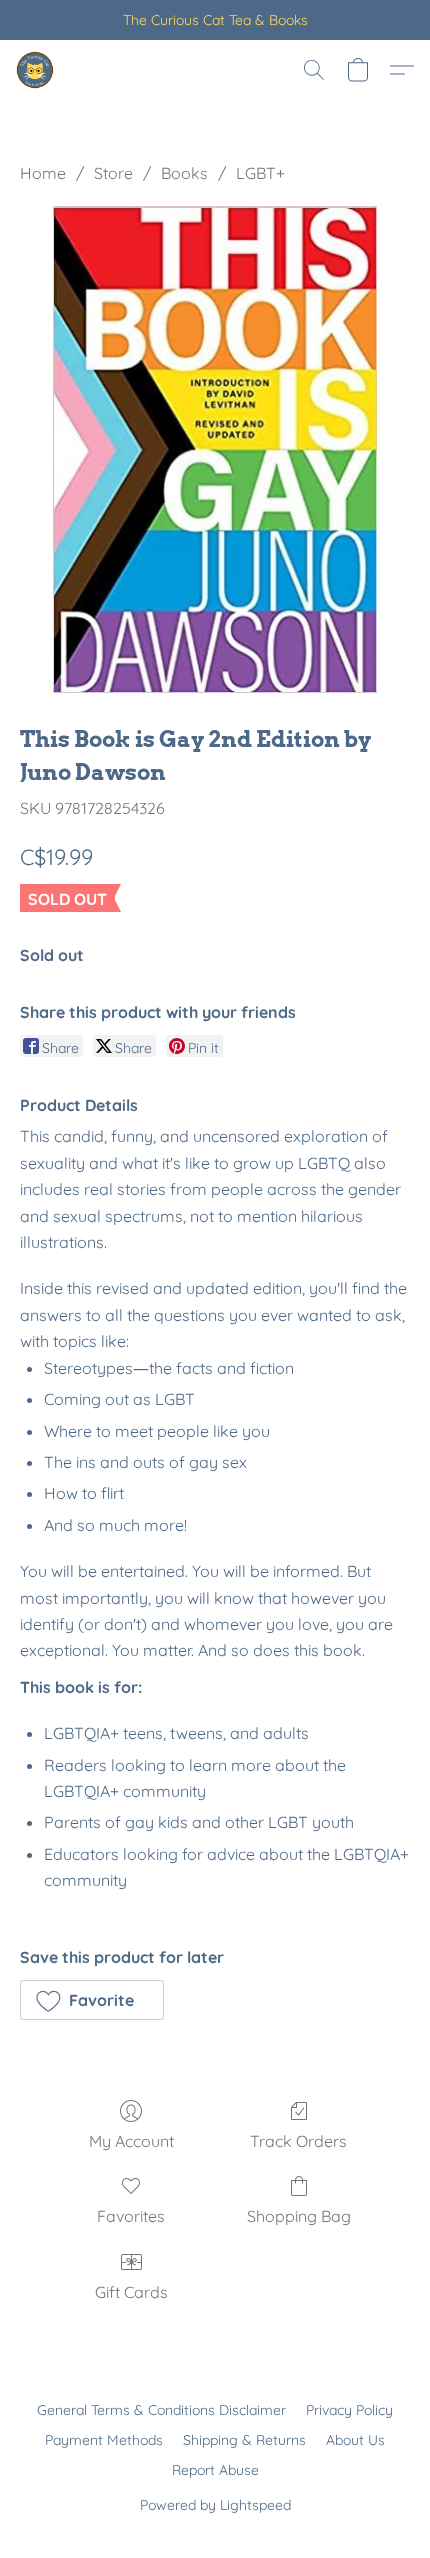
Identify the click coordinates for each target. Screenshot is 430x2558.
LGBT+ (260, 173)
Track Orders (298, 2141)
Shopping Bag (299, 2216)
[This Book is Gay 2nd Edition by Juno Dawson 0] (215, 449)
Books (184, 173)
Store (113, 173)
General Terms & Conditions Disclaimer (161, 2410)
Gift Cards (131, 2292)
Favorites (131, 2216)
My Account (131, 2141)
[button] (36, 70)
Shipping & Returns (244, 2440)
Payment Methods (104, 2440)
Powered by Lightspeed (215, 2505)
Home (43, 173)
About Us (355, 2440)
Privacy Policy (349, 2410)
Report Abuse (215, 2470)
